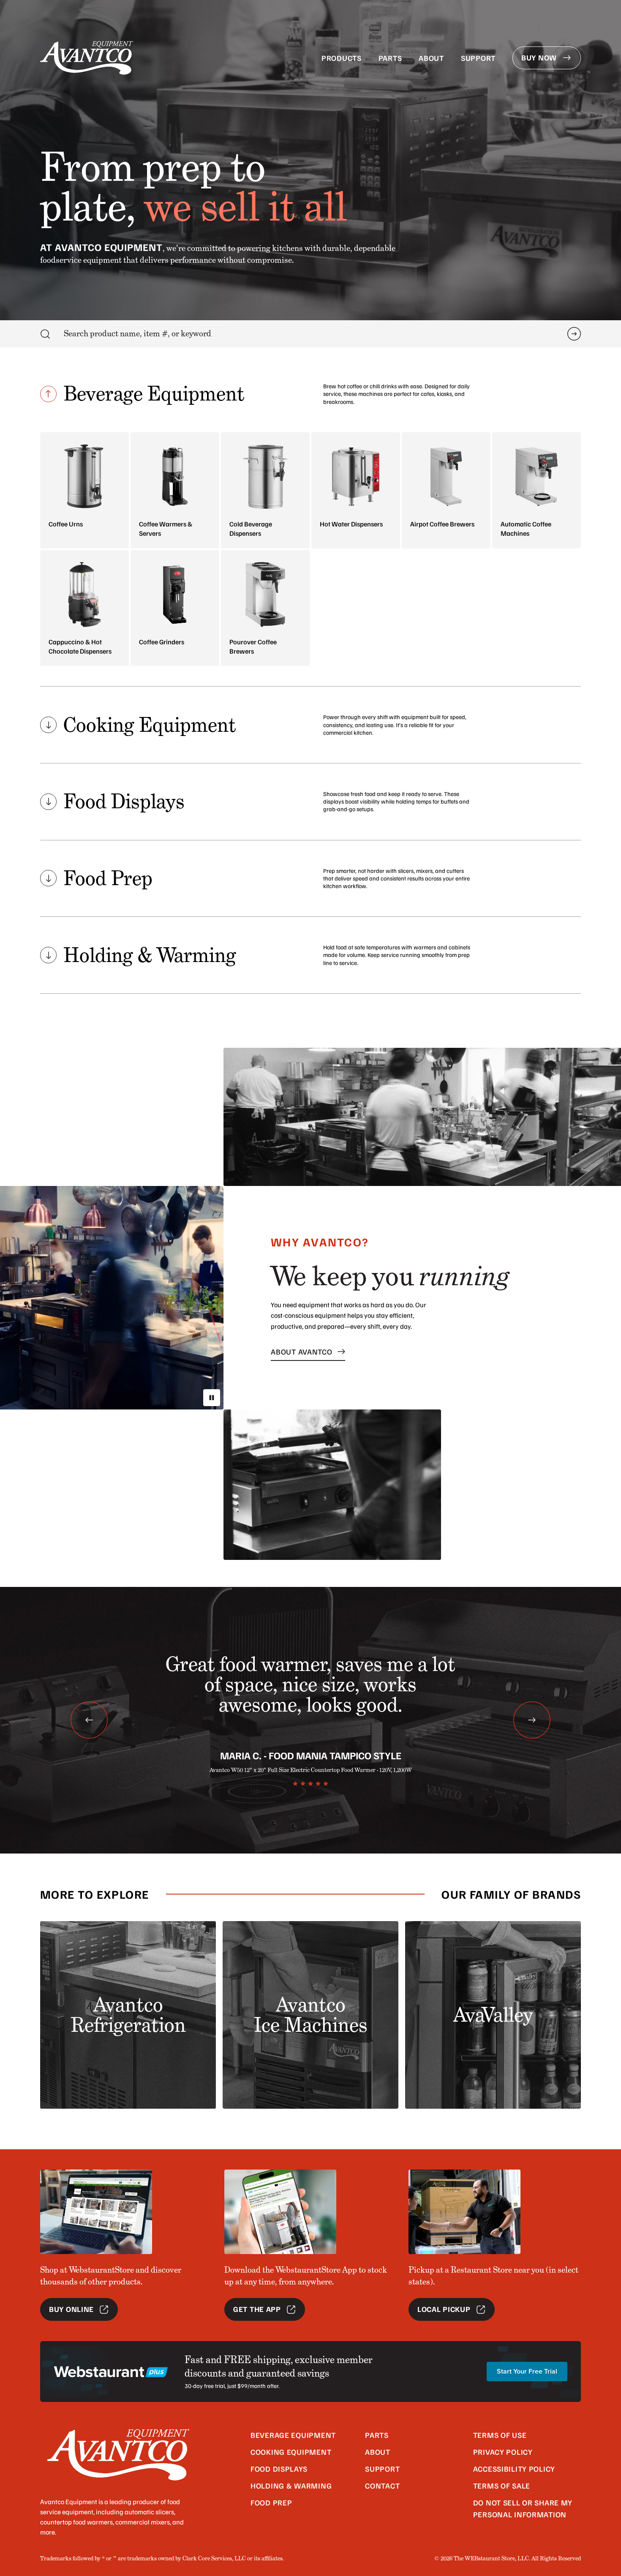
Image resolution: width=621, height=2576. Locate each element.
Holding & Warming (291, 2486)
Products (342, 58)
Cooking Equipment (291, 2452)
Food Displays (279, 2469)
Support (478, 58)
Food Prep (271, 2502)
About (431, 58)
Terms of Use (500, 2435)
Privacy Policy (503, 2452)
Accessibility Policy (514, 2469)
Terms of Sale (502, 2486)
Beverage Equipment (293, 2435)
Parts (390, 58)
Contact (382, 2486)
